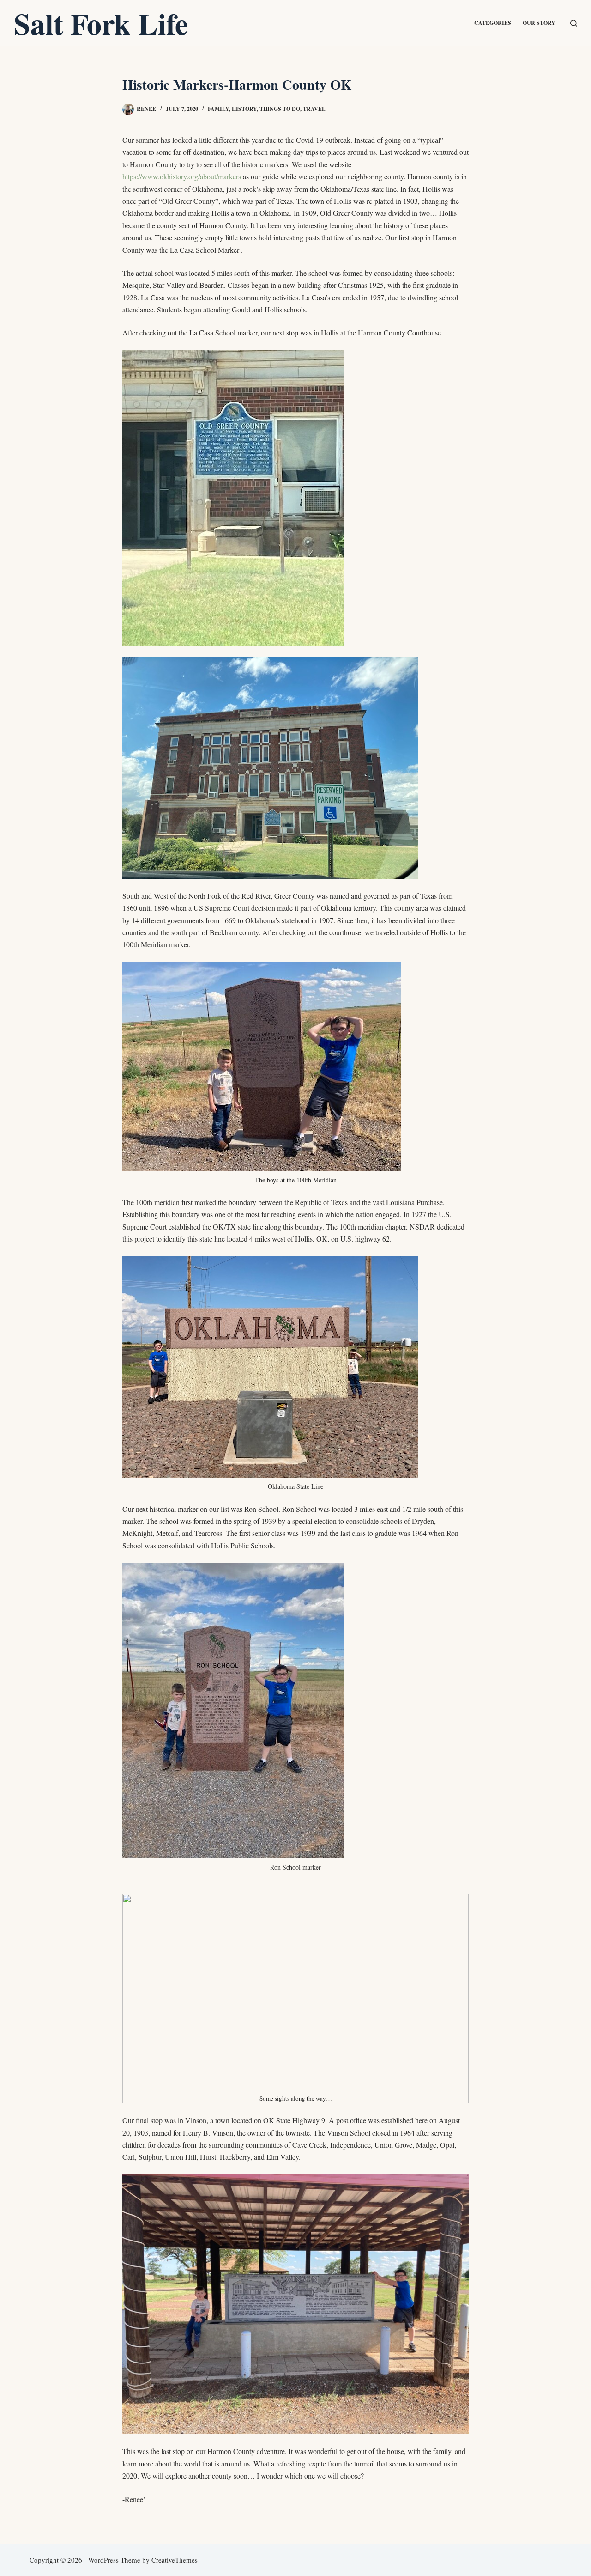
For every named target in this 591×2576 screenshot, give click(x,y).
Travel (314, 109)
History (244, 109)
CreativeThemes (175, 2560)
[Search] (574, 23)
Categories (493, 23)
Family (218, 109)
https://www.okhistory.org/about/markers (182, 176)
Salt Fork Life (101, 23)
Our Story (539, 23)
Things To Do (280, 109)
